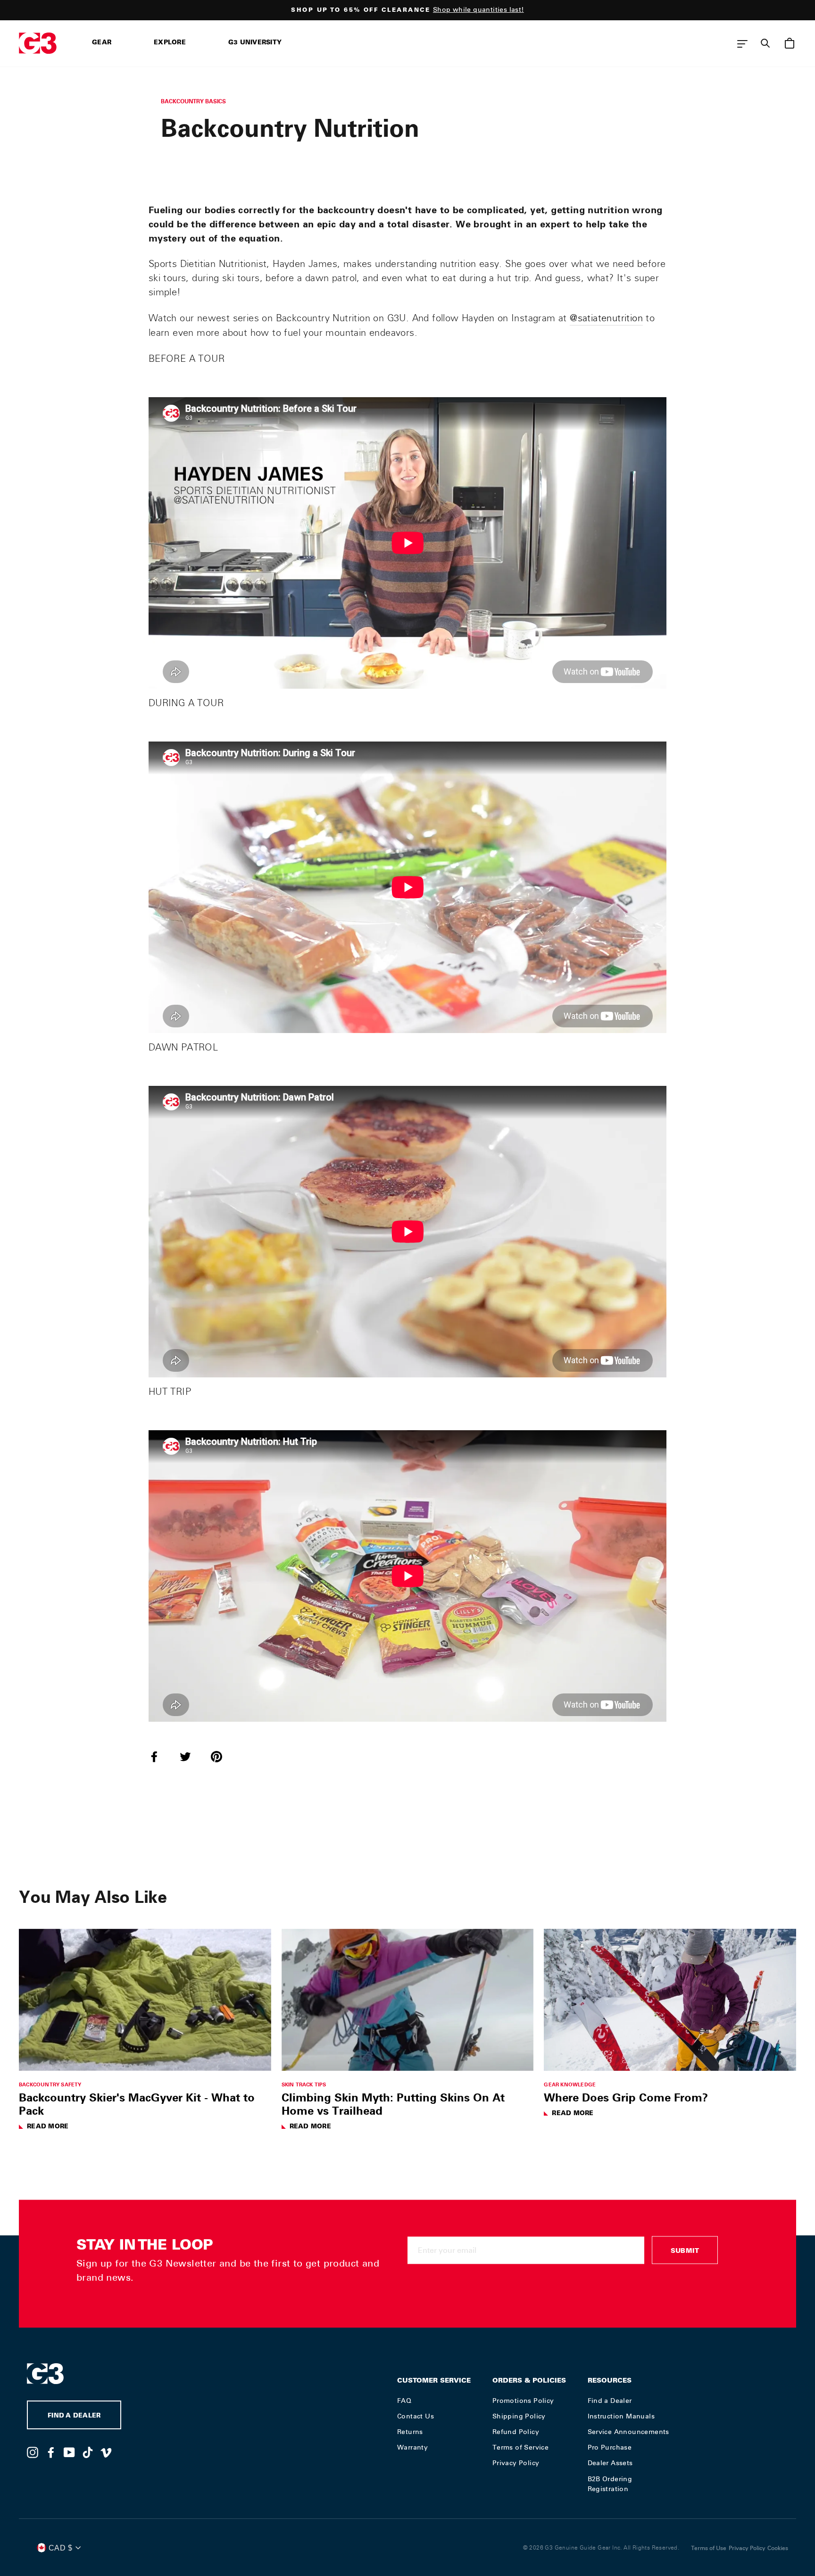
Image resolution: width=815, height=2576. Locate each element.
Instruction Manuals (621, 2416)
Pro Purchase (610, 2447)
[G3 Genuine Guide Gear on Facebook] (51, 2452)
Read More (48, 2127)
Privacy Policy (516, 2463)
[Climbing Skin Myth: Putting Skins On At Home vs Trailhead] (408, 2000)
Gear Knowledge (570, 2084)
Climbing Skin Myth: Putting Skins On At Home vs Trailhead (393, 2104)
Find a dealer (74, 2416)
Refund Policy (516, 2432)
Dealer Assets (610, 2463)
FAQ (404, 2401)
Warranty (412, 2447)
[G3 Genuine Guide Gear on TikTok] (88, 2452)
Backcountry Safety (50, 2084)
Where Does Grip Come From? (626, 2097)
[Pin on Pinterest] (222, 1756)
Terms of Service (520, 2447)
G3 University (255, 43)
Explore (170, 43)
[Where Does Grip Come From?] (670, 2000)
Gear (102, 43)
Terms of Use (709, 2548)
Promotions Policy (523, 2401)
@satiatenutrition (606, 318)
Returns (410, 2432)
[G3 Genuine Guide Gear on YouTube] (69, 2452)
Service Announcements (628, 2432)
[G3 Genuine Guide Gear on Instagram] (33, 2452)
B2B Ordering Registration (610, 2484)
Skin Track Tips (304, 2084)
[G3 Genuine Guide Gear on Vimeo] (106, 2452)
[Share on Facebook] (160, 1756)
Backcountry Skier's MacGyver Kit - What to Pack (137, 2104)
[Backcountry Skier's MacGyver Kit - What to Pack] (145, 2000)
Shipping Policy (519, 2416)
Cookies (778, 2548)
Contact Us (416, 2416)
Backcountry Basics (193, 101)
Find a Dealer (610, 2401)
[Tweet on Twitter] (191, 1756)
